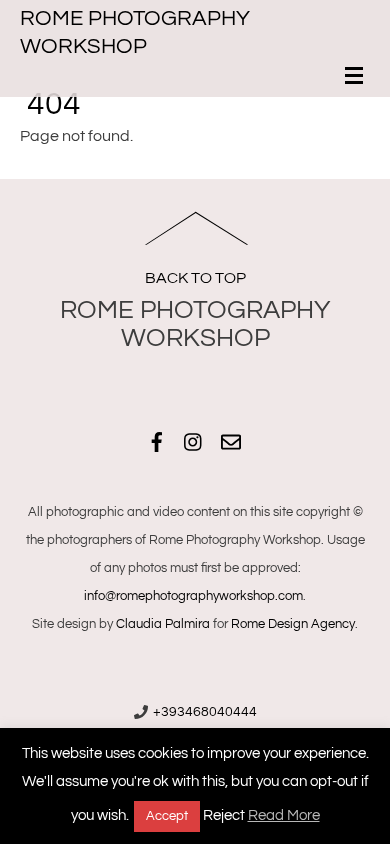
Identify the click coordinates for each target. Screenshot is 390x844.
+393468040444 (205, 712)
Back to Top (195, 278)
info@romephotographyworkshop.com (193, 596)
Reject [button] (224, 815)
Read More (284, 815)
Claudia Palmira (163, 624)
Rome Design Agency (293, 624)
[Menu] (358, 78)
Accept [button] (167, 816)
